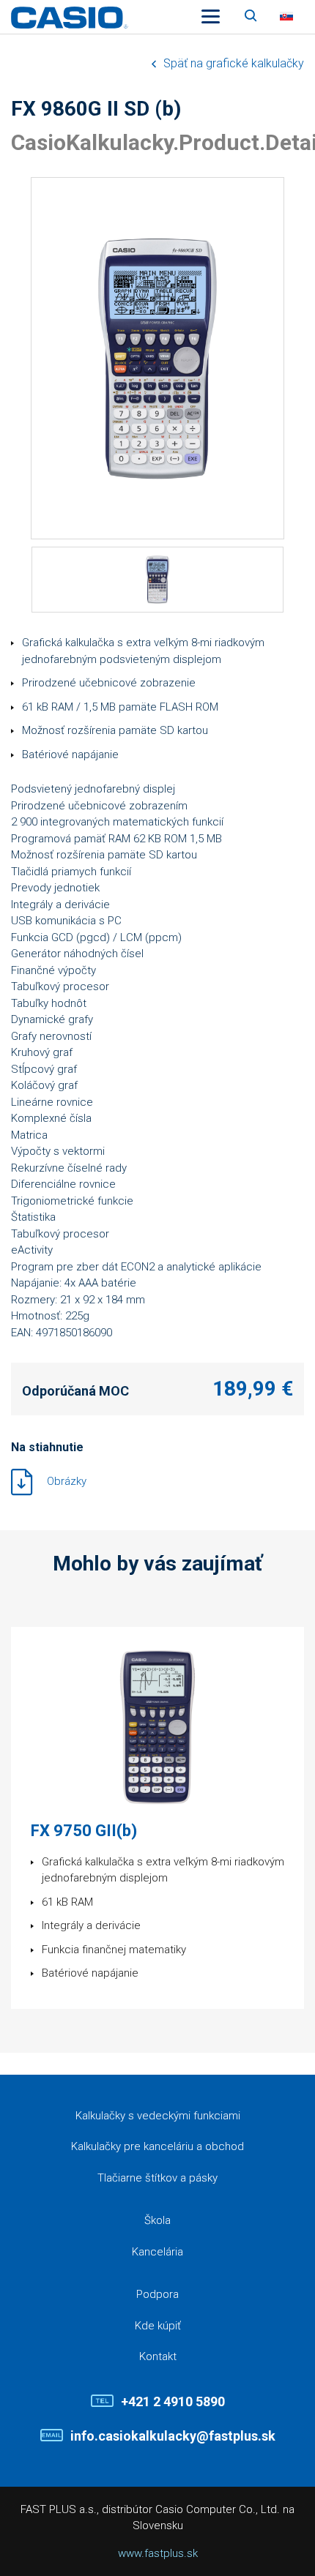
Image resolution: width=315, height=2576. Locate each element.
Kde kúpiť (158, 2326)
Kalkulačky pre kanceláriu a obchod (157, 2146)
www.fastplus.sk (158, 2553)
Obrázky (67, 1481)
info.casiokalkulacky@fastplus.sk (173, 2436)
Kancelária (157, 2252)
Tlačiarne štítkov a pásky (157, 2178)
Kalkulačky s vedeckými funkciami (158, 2116)
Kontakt (158, 2356)
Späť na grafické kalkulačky (234, 63)
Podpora (157, 2294)
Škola (157, 2220)
